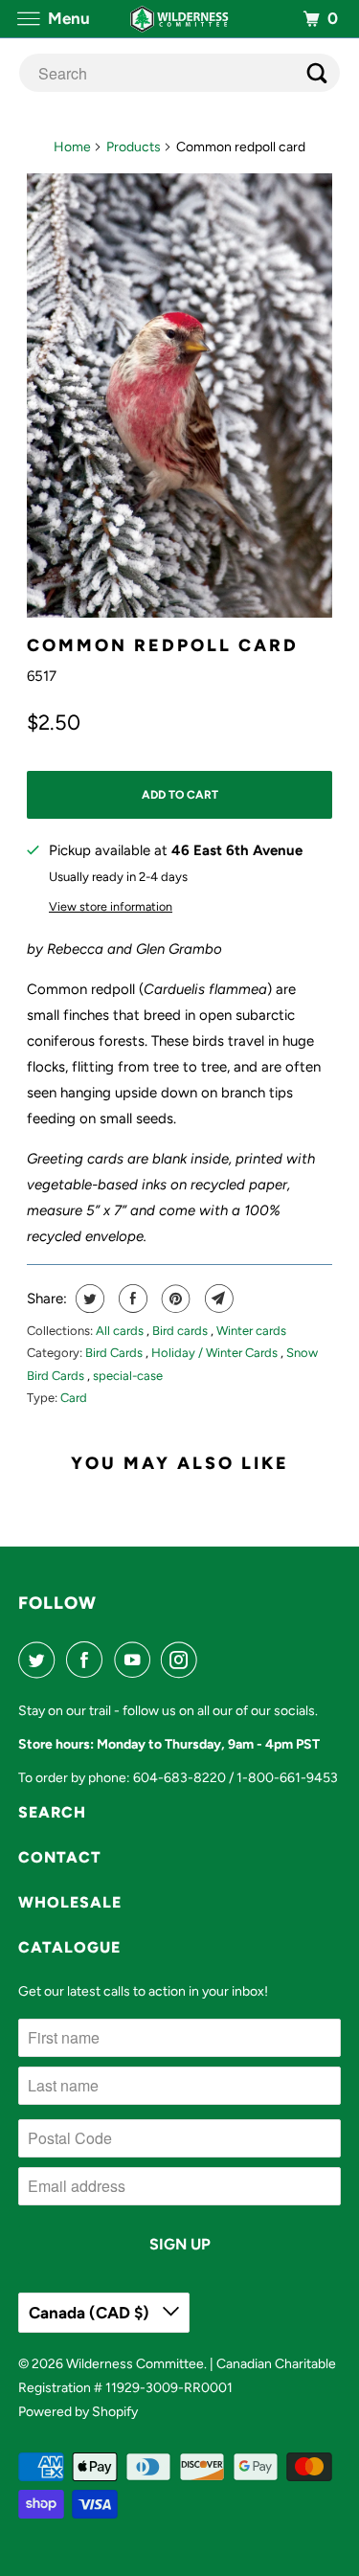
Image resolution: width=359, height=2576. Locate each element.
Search (52, 1812)
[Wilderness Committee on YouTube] (136, 1660)
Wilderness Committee (135, 2364)
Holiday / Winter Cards (216, 1353)
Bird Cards (115, 1353)
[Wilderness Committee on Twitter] (40, 1660)
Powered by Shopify (78, 2412)
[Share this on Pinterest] (174, 1299)
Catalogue (69, 1947)
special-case (128, 1376)
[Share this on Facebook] (131, 1299)
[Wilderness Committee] (180, 19)
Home (72, 147)
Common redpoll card (163, 645)
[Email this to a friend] (217, 1299)
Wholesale (70, 1902)
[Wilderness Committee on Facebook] (88, 1660)
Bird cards (181, 1331)
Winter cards (251, 1331)
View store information (111, 906)
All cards (121, 1331)
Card (74, 1398)
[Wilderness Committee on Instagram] (183, 1660)
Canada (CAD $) (91, 2313)
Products (134, 147)
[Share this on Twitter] (88, 1299)
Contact (60, 1857)
